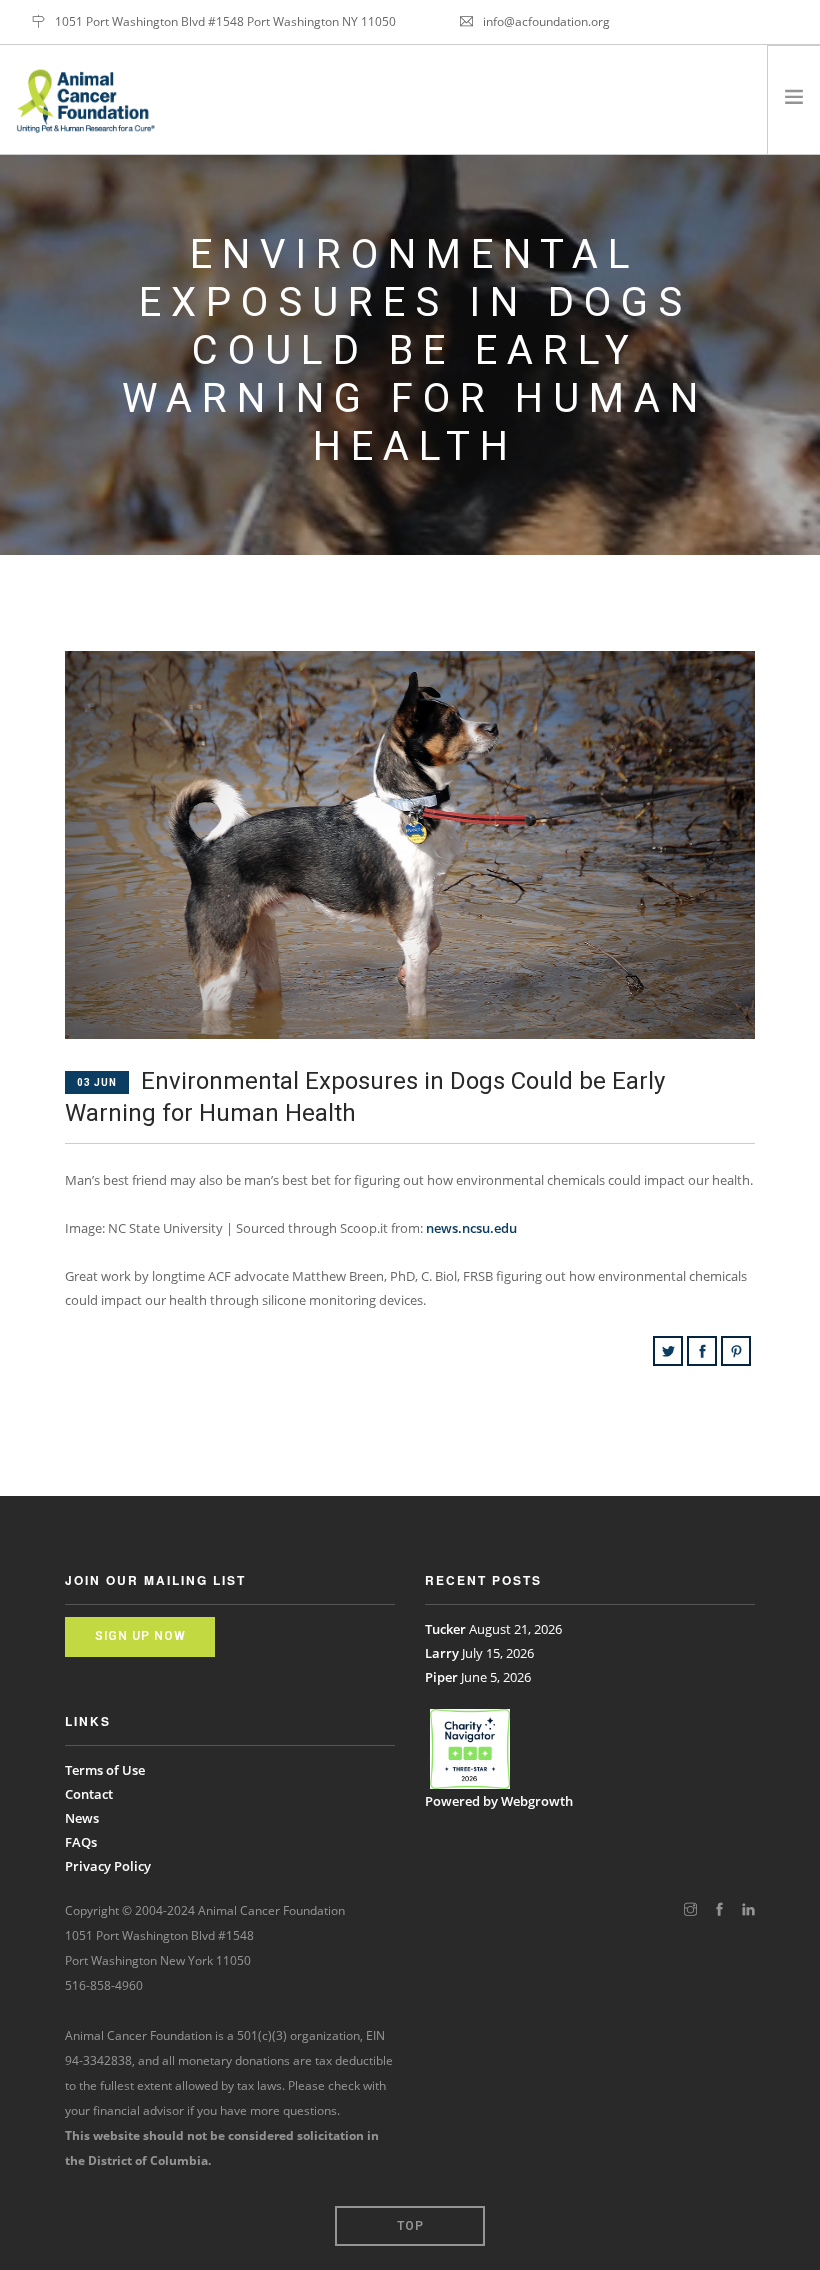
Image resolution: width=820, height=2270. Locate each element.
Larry (442, 1653)
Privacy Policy (108, 1866)
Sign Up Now (140, 1636)
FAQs (81, 1842)
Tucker (445, 1629)
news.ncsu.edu (471, 1228)
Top (410, 2226)
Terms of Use (105, 1770)
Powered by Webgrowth (499, 1801)
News (82, 1818)
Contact (89, 1794)
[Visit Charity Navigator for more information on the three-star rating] (470, 1749)
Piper (441, 1677)
